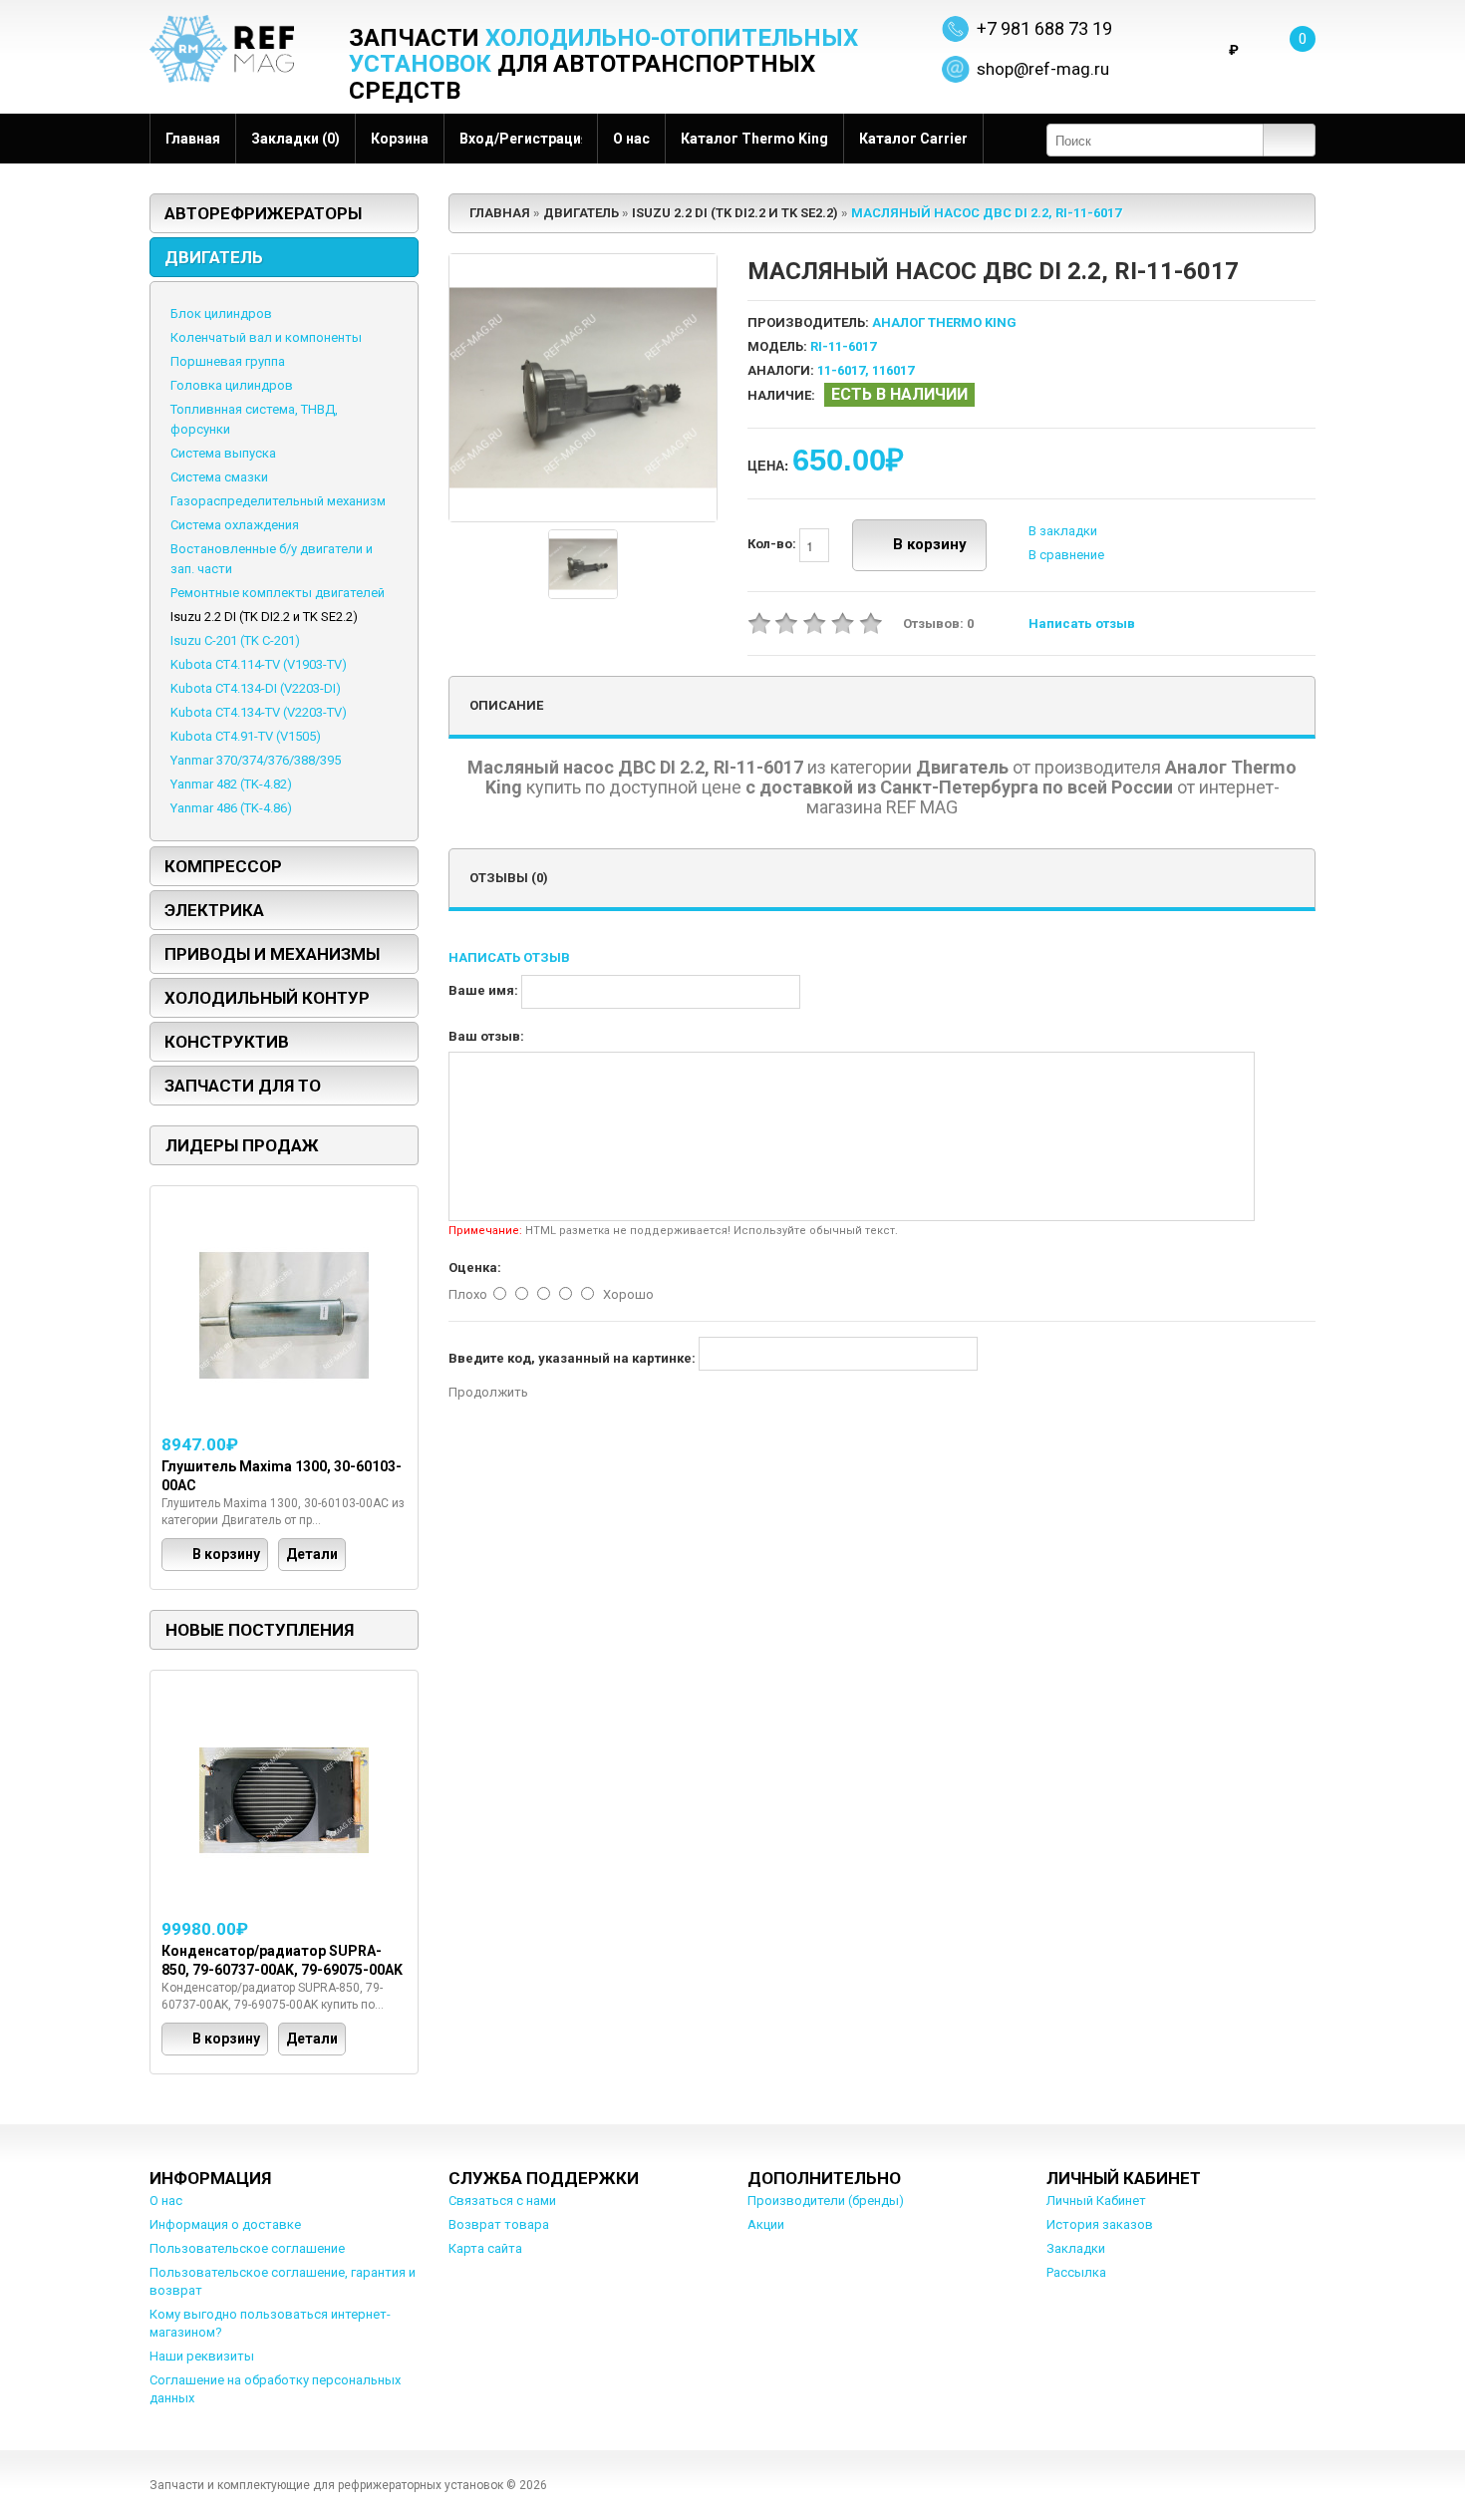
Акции (766, 2224)
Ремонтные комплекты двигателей (278, 593)
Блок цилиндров (221, 314)
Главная (193, 139)
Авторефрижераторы (263, 213)
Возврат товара (499, 2224)
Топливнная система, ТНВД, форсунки (254, 419)
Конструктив (227, 1042)
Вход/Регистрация (521, 139)
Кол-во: (773, 545)
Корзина (400, 139)
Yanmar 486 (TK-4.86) (231, 808)
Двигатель (214, 257)
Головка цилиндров (232, 385)
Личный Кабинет (1096, 2201)
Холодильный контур (267, 998)
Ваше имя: (483, 990)
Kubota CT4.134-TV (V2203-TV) (259, 712)
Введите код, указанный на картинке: (572, 1358)
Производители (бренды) (826, 2201)
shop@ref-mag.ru (1043, 69)
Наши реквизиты (202, 2356)
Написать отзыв (1082, 624)
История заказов (1100, 2224)
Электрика (214, 910)
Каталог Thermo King (754, 139)
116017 (893, 370)
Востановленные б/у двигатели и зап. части (272, 559)
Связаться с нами (502, 2201)
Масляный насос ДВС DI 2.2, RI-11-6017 (986, 213)
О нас (631, 139)
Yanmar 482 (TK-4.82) (231, 784)
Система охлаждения (235, 525)
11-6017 (841, 370)
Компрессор (223, 866)
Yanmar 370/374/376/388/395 (256, 760)
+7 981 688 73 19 (1044, 28)
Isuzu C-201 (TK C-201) (235, 640)
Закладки (1076, 2248)
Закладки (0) (295, 139)
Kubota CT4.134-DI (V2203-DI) (256, 688)
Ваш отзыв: (486, 1036)
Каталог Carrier (913, 139)
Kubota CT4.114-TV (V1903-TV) (259, 664)
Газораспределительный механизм (278, 501)
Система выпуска (223, 453)
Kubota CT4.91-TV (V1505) (246, 736)
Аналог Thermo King (944, 322)
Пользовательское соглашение (247, 2248)
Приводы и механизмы (272, 954)
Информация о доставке (225, 2224)
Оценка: (475, 1267)
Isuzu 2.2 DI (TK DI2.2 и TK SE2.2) (264, 617)
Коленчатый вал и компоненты (266, 337)
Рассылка (1076, 2272)
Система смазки (219, 477)
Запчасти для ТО (243, 1086)
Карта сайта (485, 2248)
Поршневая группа (228, 361)
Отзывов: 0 (938, 624)
